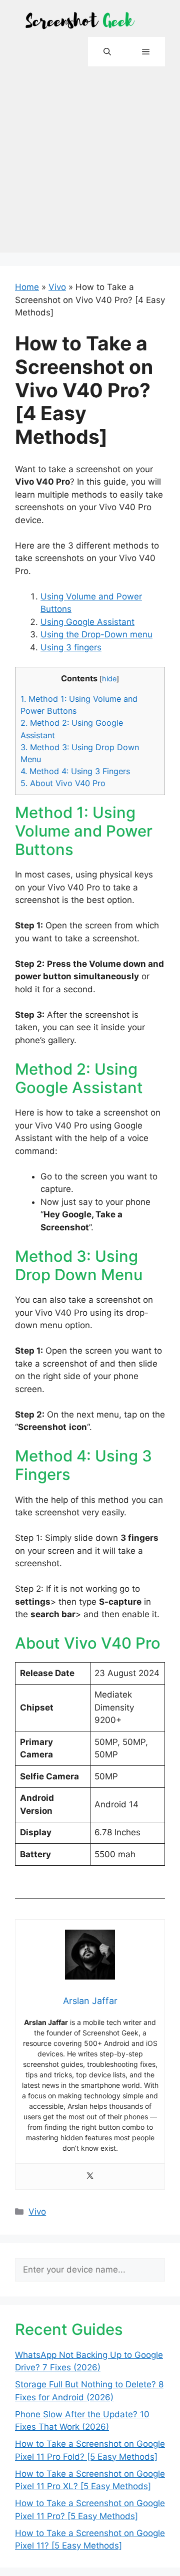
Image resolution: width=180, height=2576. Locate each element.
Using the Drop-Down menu (96, 634)
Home (27, 287)
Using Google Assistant (87, 622)
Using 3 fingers (71, 647)
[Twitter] (90, 2176)
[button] (107, 52)
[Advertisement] (90, 163)
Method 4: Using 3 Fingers (75, 771)
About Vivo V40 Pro (63, 783)
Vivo (57, 287)
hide (109, 679)
